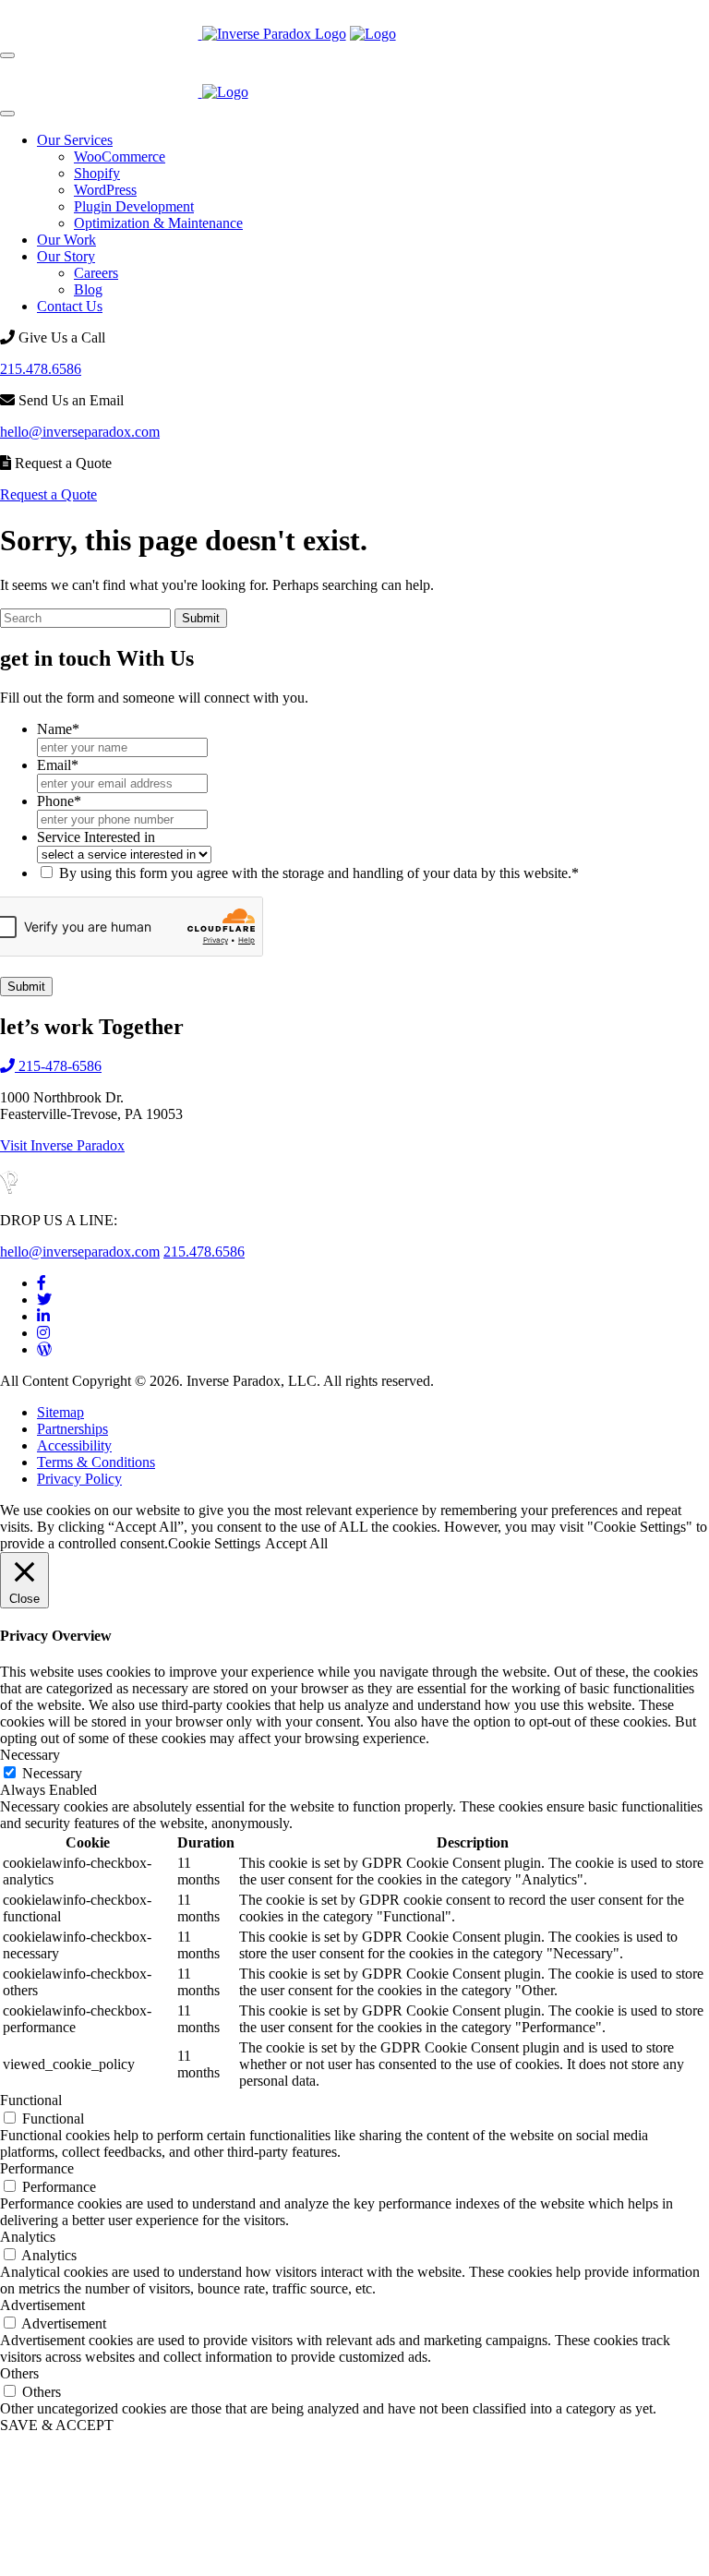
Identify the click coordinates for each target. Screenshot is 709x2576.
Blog (88, 289)
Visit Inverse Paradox (62, 1145)
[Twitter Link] (44, 1300)
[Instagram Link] (43, 1333)
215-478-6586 (58, 1066)
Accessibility (74, 1445)
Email (58, 765)
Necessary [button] (30, 1755)
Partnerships (72, 1429)
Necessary (52, 1773)
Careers (96, 273)
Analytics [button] (28, 2237)
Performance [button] (37, 2168)
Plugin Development (134, 206)
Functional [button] (31, 2100)
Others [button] (19, 2373)
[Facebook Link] (42, 1283)
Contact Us (70, 306)
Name (58, 729)
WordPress (105, 190)
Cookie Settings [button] (214, 1543)
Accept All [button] (296, 1543)
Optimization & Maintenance (158, 223)
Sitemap (60, 1412)
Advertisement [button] (42, 2305)
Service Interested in (96, 837)
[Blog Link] (44, 1349)
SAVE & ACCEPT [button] (57, 2425)
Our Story (66, 256)
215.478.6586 (41, 369)
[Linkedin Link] (43, 1316)
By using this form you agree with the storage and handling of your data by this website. (319, 873)
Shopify (97, 173)
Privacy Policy (79, 1479)
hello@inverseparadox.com (80, 432)
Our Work (66, 240)
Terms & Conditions (96, 1462)
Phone (59, 801)
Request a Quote (48, 494)
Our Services (75, 140)
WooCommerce (120, 156)
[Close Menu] (7, 114)
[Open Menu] (7, 55)
